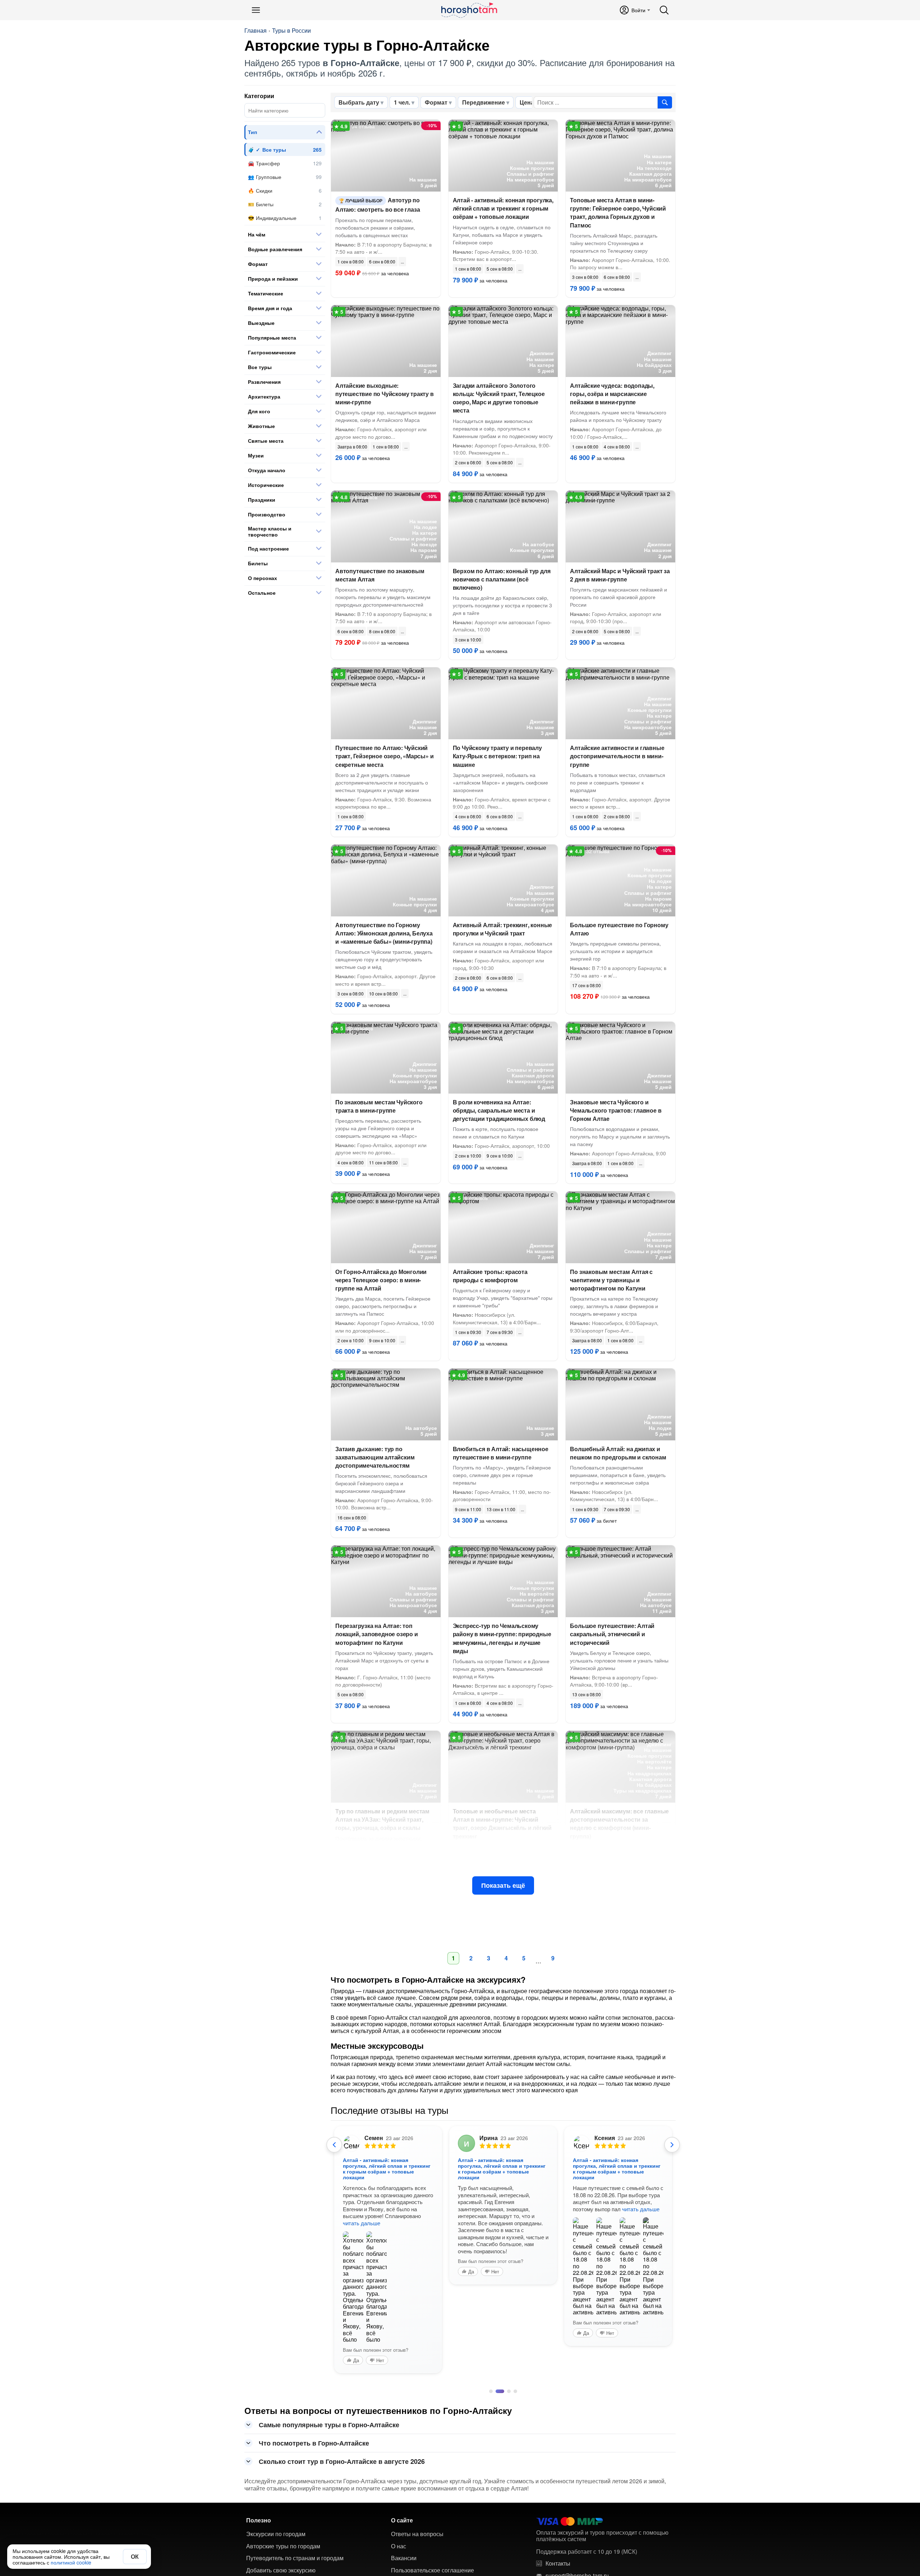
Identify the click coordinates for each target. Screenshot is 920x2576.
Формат (436, 102)
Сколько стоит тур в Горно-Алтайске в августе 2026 (342, 2461)
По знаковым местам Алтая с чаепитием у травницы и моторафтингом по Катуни (611, 1280)
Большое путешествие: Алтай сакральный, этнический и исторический (612, 1634)
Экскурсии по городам (276, 2534)
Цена (527, 102)
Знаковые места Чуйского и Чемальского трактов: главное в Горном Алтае (616, 1110)
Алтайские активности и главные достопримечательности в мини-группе (617, 756)
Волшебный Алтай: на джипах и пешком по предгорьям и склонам (618, 1453)
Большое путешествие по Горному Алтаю (619, 929)
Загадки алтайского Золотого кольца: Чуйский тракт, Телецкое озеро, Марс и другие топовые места (499, 398)
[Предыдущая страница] (334, 2145)
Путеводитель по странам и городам (295, 2558)
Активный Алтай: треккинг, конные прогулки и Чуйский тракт (503, 929)
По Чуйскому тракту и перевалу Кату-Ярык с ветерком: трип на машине (497, 756)
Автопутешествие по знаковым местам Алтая (380, 575)
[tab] (491, 2391)
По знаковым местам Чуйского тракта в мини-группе (379, 1106)
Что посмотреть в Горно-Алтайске (314, 2443)
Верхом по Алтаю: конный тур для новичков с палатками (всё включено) (502, 579)
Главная (256, 31)
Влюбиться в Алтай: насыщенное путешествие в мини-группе (501, 1453)
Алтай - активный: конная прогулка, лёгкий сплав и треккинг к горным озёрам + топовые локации (503, 208)
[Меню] (256, 10)
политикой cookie (71, 2562)
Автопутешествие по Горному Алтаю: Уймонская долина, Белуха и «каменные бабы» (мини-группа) (384, 933)
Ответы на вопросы (417, 2534)
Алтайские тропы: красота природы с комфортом (490, 1276)
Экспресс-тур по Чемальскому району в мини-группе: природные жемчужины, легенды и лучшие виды (502, 1638)
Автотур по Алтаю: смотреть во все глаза (378, 205)
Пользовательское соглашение (433, 2570)
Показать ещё (503, 1885)
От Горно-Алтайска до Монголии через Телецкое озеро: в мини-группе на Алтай (381, 1280)
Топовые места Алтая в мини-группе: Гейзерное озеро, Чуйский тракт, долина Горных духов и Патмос (618, 213)
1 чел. (402, 102)
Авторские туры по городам (283, 2546)
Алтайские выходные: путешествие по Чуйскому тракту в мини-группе (385, 394)
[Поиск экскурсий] (665, 102)
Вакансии (404, 2558)
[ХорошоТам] (469, 10)
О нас (399, 2546)
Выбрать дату (359, 102)
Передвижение (484, 102)
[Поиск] (664, 10)
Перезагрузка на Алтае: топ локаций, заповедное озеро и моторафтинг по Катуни (377, 1634)
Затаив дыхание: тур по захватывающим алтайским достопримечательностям (375, 1457)
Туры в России (291, 31)
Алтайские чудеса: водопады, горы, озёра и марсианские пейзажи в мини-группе (612, 394)
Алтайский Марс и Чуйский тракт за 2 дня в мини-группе (620, 575)
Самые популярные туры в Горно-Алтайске (329, 2425)
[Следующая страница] (672, 2145)
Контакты (558, 2563)
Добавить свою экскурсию (281, 2570)
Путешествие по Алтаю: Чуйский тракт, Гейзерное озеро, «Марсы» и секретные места (384, 756)
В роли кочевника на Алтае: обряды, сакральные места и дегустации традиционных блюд (499, 1110)
